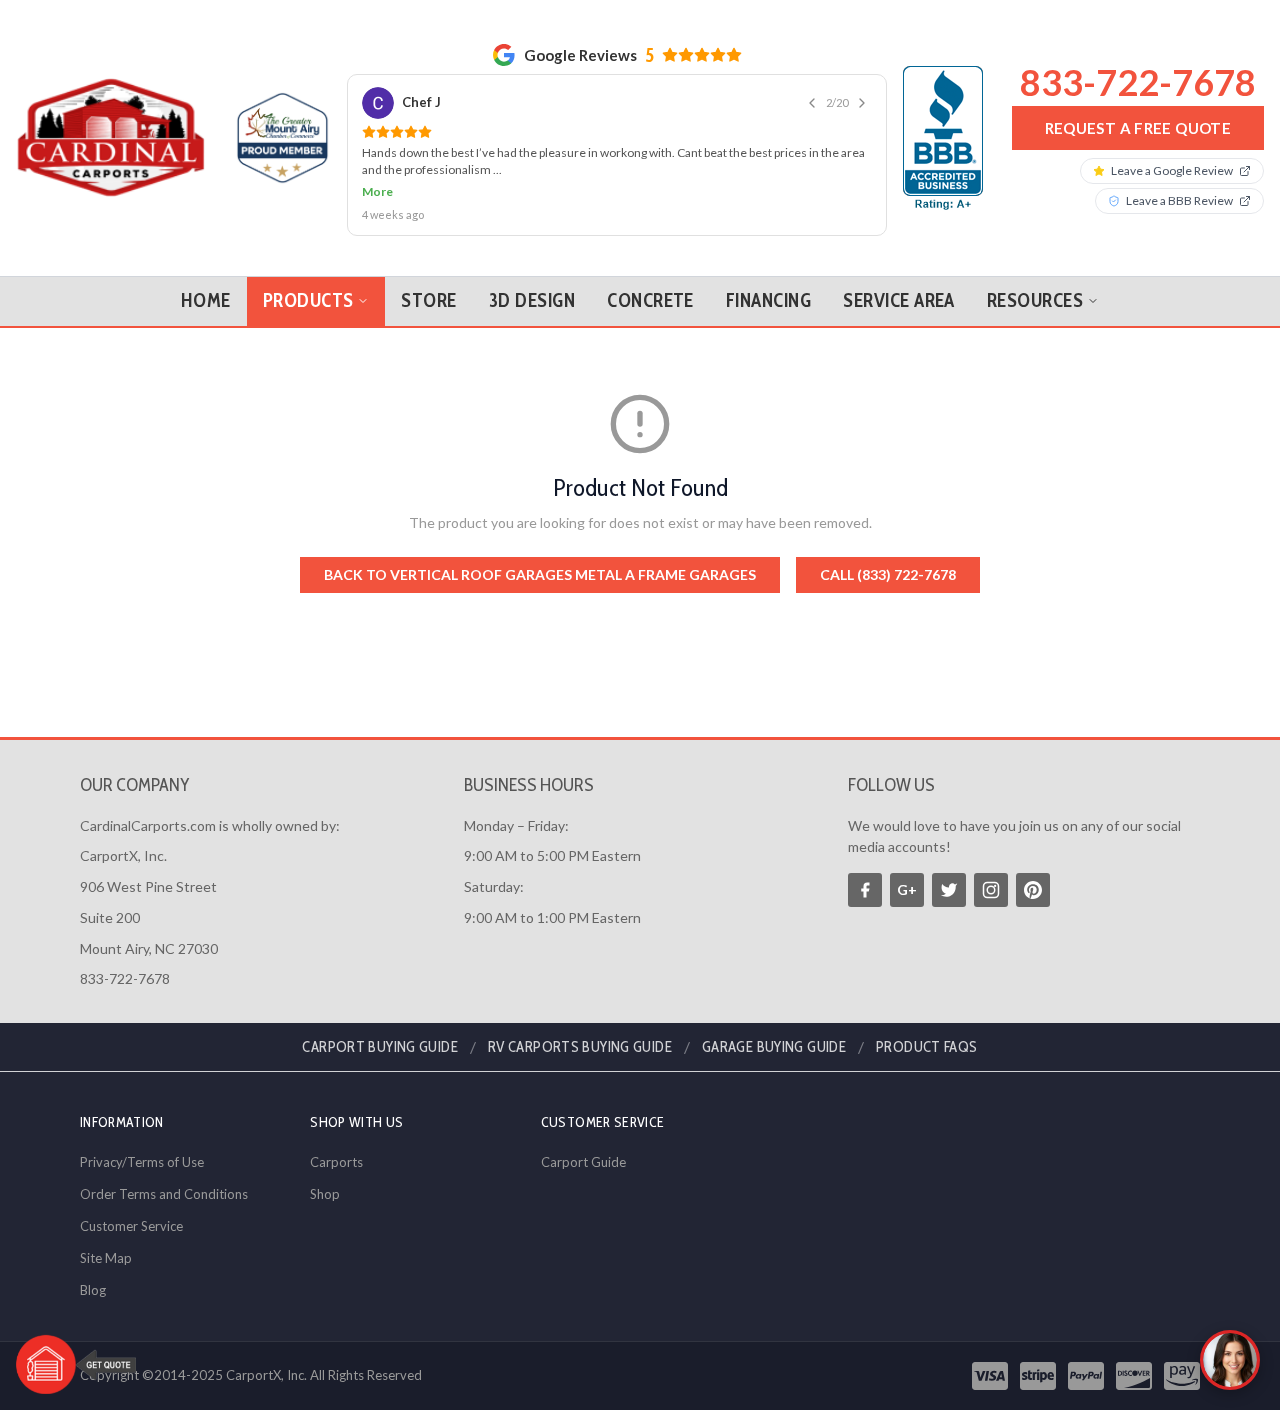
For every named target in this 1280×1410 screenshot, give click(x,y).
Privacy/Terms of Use (142, 1162)
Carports (336, 1162)
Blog (93, 1290)
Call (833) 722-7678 (888, 574)
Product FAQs (927, 1047)
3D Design (532, 300)
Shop (325, 1194)
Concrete (650, 300)
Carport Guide (583, 1162)
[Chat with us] (1230, 1360)
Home (206, 300)
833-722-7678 (1138, 82)
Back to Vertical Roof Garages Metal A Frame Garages (540, 574)
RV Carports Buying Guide (580, 1047)
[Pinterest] (1033, 890)
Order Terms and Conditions (164, 1194)
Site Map (106, 1258)
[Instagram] (991, 890)
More (377, 191)
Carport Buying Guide (380, 1047)
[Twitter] (949, 890)
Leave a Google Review (1172, 170)
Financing (768, 300)
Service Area (899, 300)
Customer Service (131, 1226)
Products (308, 300)
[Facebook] (865, 890)
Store (428, 300)
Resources (1035, 300)
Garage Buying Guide (774, 1047)
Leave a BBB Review (1179, 200)
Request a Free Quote (1138, 128)
